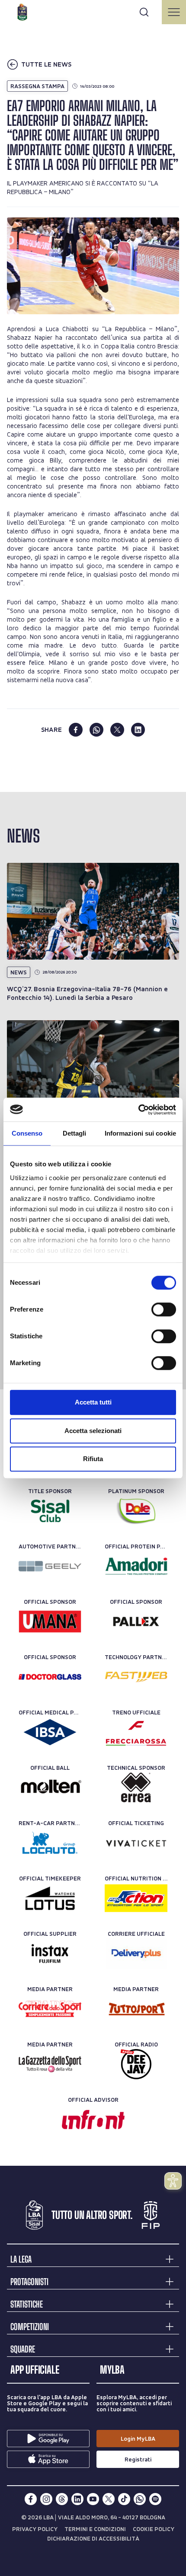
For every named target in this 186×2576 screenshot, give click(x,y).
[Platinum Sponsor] (136, 1511)
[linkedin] (138, 730)
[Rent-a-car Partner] (50, 1843)
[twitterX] (109, 2499)
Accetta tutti (93, 1402)
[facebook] (76, 730)
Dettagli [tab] (75, 1133)
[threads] (62, 2499)
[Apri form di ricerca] (144, 12)
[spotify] (155, 2499)
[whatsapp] (96, 730)
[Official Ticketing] (136, 1843)
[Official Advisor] (93, 2120)
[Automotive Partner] (50, 1566)
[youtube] (93, 2499)
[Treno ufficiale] (136, 1732)
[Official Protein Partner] (136, 1566)
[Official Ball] (50, 1788)
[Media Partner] (50, 2009)
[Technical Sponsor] (136, 1788)
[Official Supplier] (50, 1954)
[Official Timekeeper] (50, 1898)
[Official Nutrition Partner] (136, 1898)
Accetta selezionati (93, 1431)
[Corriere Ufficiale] (136, 1954)
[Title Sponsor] (50, 1511)
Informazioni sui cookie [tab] (140, 1133)
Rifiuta (93, 1459)
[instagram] (46, 2499)
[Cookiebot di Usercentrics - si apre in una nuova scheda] (138, 1110)
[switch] (164, 1309)
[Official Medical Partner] (50, 1732)
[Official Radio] (136, 2064)
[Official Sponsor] (50, 1622)
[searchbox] (93, 11)
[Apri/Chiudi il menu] (174, 12)
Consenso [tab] (27, 1133)
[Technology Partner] (136, 1677)
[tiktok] (124, 2499)
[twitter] (117, 730)
